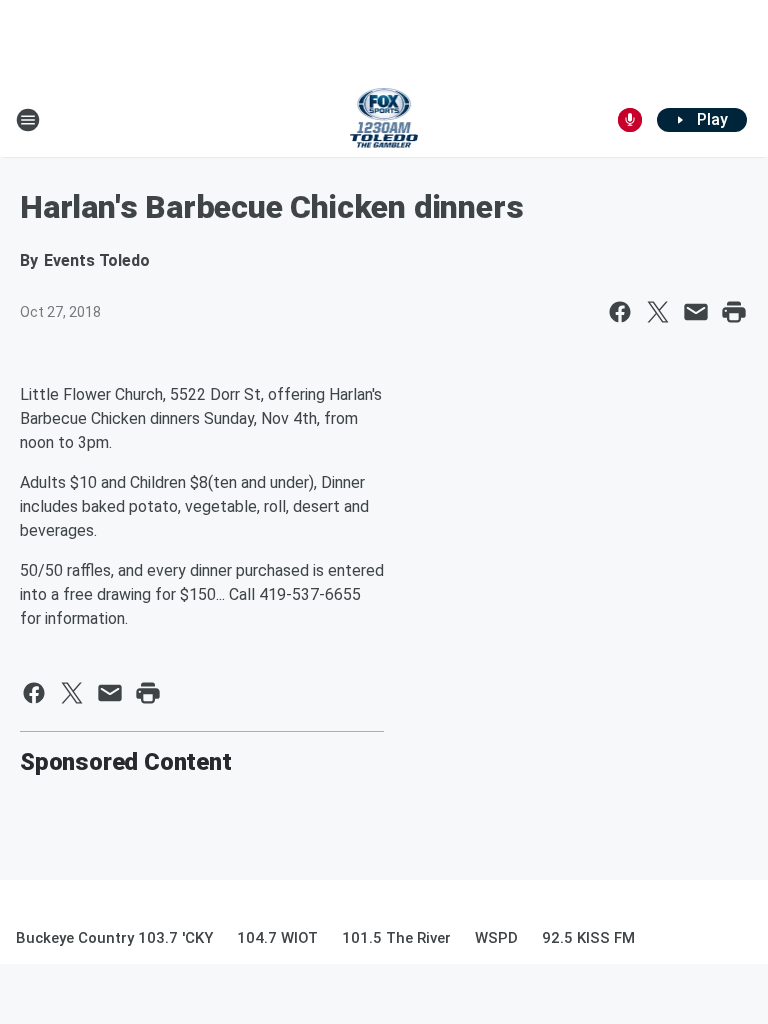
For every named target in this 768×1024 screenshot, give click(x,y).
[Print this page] (734, 312)
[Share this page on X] (658, 312)
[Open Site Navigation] (28, 120)
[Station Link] (384, 120)
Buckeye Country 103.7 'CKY (114, 938)
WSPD (496, 938)
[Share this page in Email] (696, 312)
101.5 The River (396, 938)
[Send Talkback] (630, 120)
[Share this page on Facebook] (620, 312)
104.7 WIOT (277, 938)
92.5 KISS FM (588, 938)
